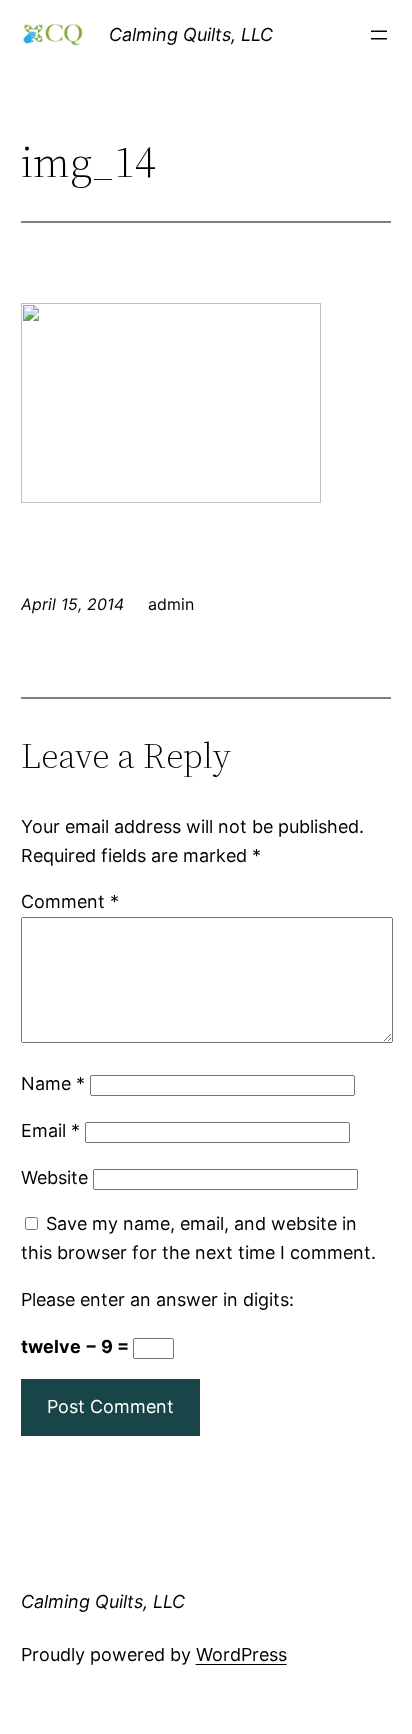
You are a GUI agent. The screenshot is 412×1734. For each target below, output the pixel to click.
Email (50, 1130)
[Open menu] (379, 35)
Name (53, 1083)
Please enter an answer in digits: (157, 1299)
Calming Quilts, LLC (191, 34)
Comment (70, 901)
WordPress (241, 1654)
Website (54, 1177)
